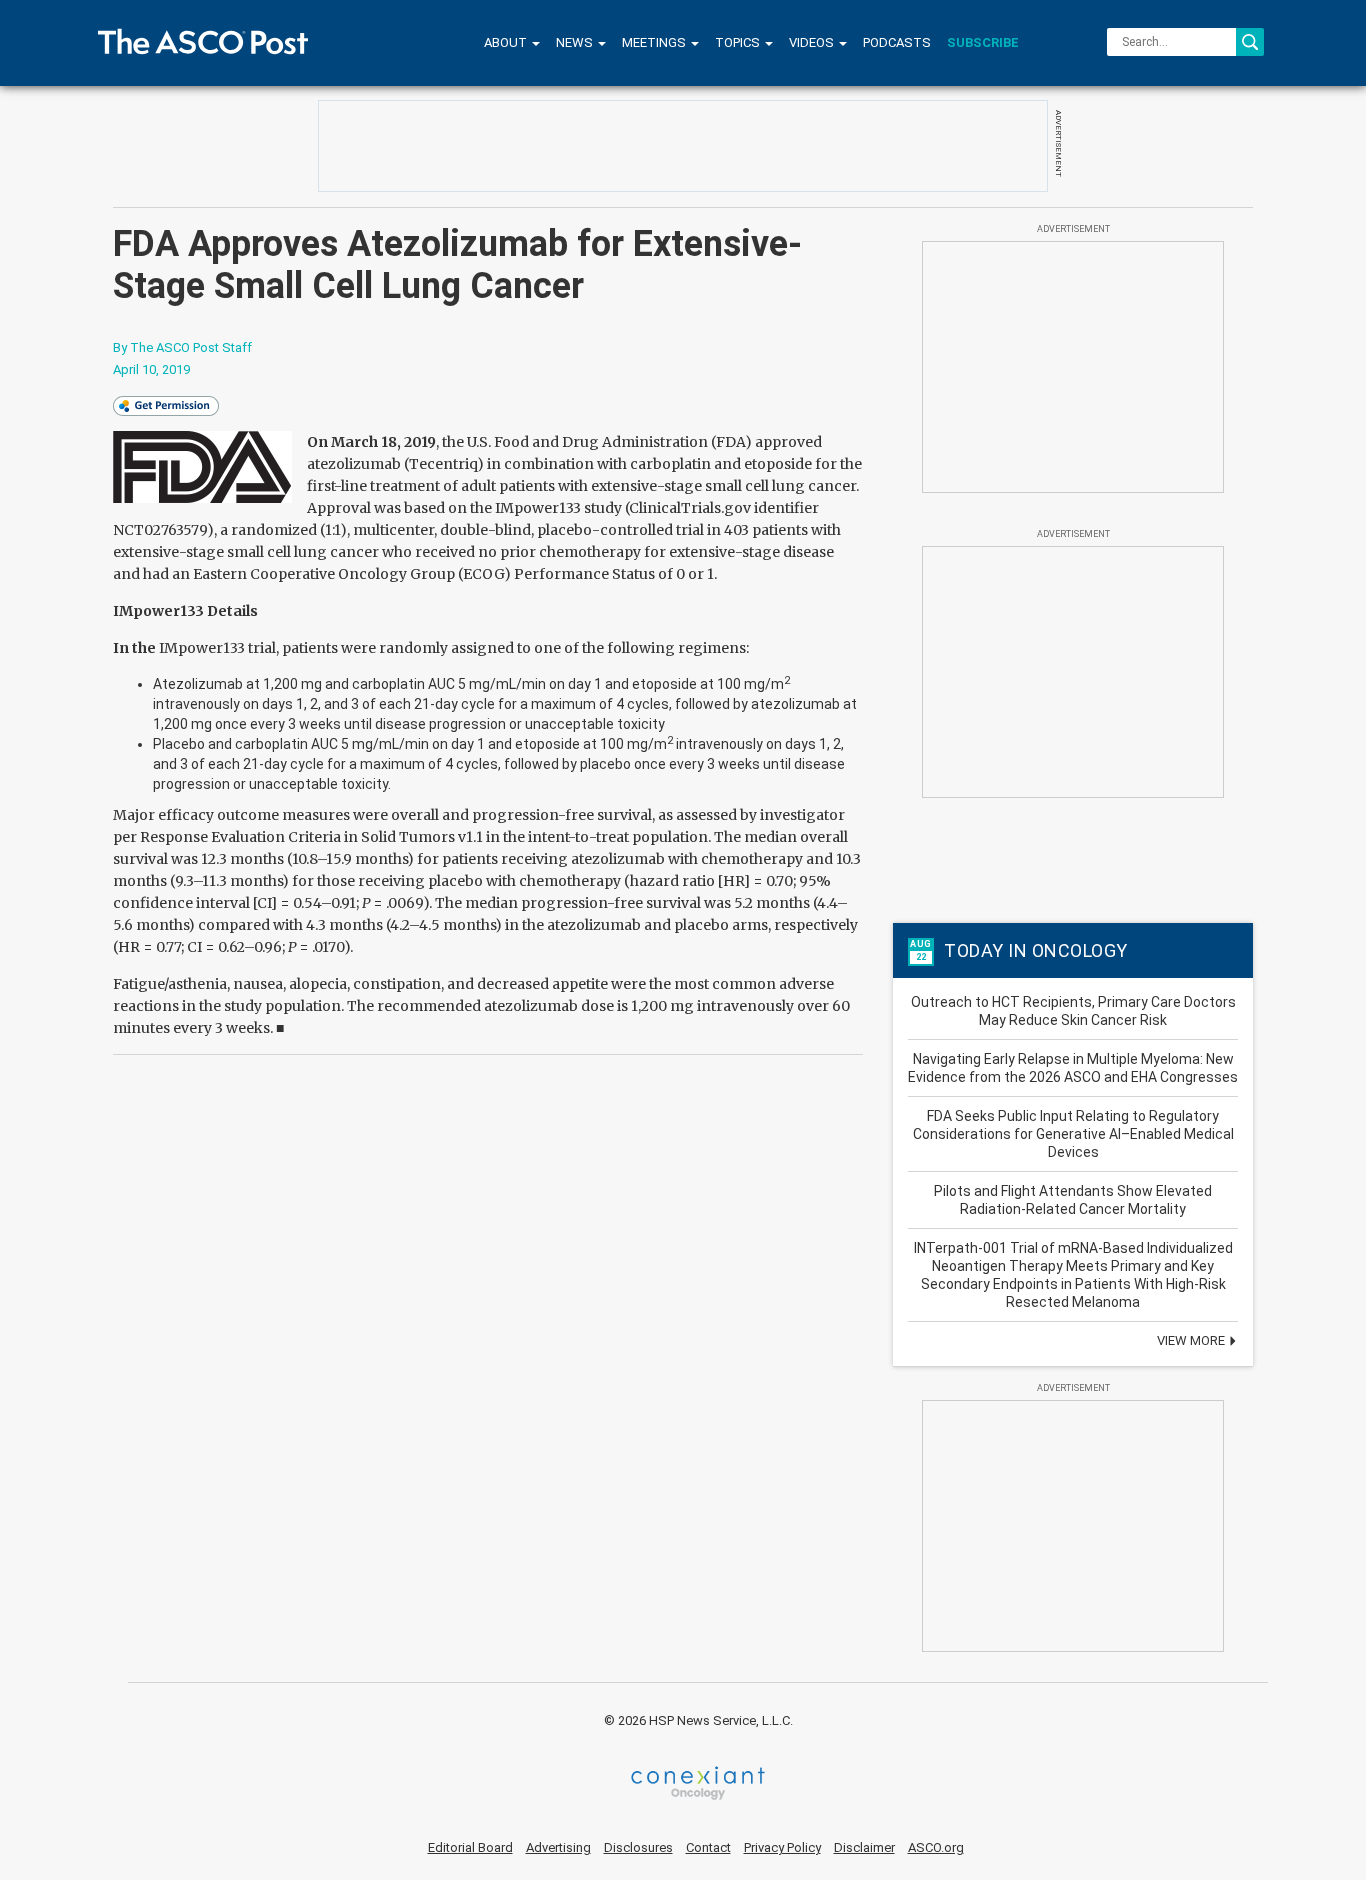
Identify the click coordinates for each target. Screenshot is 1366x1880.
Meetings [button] (655, 42)
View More (1192, 1340)
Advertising (558, 1847)
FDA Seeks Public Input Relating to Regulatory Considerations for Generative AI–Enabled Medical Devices (1073, 1134)
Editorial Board (470, 1847)
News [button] (576, 42)
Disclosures (638, 1847)
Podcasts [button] (897, 42)
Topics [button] (739, 42)
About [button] (507, 42)
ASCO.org (936, 1847)
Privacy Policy (782, 1847)
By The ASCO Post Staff (182, 347)
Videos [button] (813, 42)
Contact (708, 1847)
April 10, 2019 (151, 369)
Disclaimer (864, 1847)
